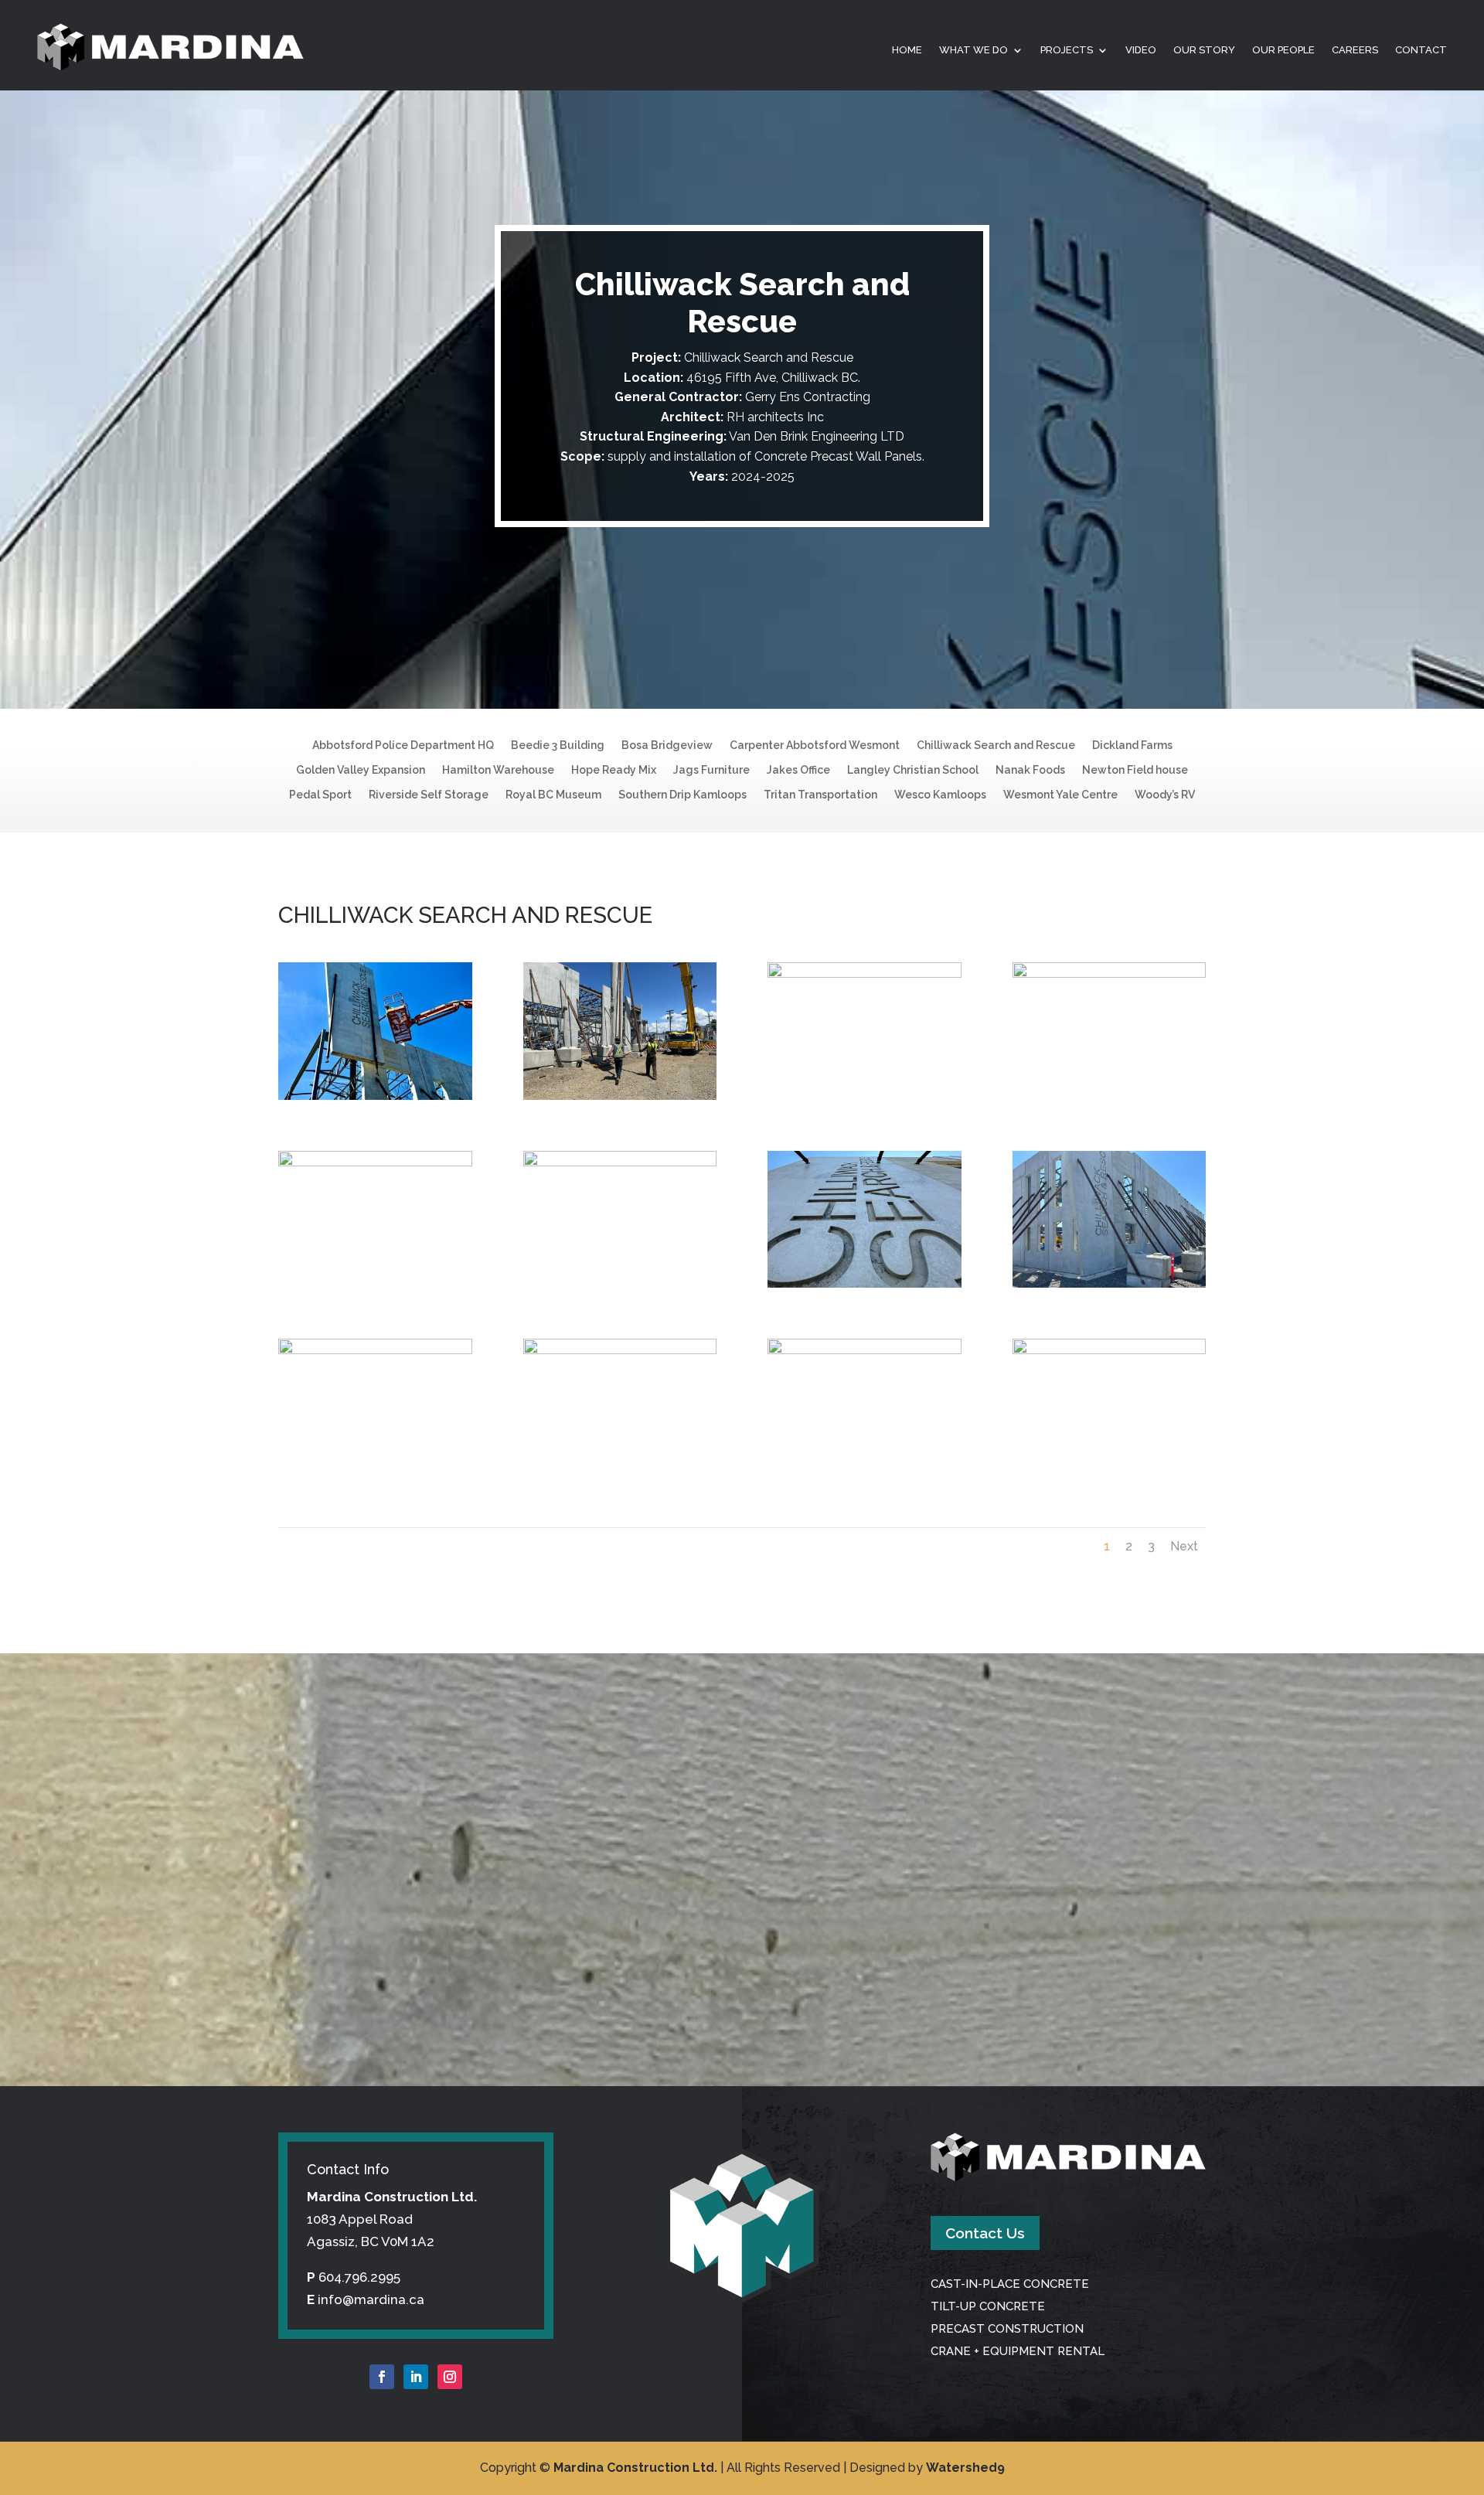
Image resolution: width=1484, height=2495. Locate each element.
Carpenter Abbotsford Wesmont (815, 745)
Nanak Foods (1030, 770)
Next (1184, 1546)
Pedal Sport (320, 795)
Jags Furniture (711, 770)
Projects (1067, 50)
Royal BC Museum (553, 795)
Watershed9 (965, 2468)
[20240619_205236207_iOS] (620, 1095)
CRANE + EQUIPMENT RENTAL (1018, 2351)
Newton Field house (1135, 770)
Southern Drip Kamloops (682, 795)
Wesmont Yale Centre (1060, 795)
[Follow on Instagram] (450, 2377)
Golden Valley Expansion (361, 770)
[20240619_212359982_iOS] (865, 1283)
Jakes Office (798, 770)
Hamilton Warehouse (498, 770)
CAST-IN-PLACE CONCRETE (1010, 2284)
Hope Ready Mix (614, 770)
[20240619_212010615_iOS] (865, 973)
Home (907, 50)
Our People (1283, 50)
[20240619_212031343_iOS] (1110, 973)
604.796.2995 (359, 2277)
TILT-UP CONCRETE (988, 2306)
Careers (1355, 50)
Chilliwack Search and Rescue (996, 745)
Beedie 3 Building (558, 745)
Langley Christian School (913, 770)
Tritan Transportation (820, 795)
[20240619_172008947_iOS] (375, 1095)
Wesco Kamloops (940, 795)
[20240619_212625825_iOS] (1110, 1350)
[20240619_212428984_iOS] (1110, 1283)
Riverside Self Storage (429, 795)
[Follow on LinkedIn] (416, 2377)
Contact (1421, 50)
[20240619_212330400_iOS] (620, 1162)
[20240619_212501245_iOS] (865, 1350)
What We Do (973, 50)
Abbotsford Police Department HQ (403, 745)
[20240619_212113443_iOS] (375, 1162)
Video (1141, 50)
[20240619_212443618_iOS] (375, 1350)
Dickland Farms (1132, 745)
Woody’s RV (1165, 795)
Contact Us (985, 2233)
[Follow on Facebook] (382, 2377)
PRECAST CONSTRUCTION (1007, 2329)
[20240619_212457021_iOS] (620, 1350)
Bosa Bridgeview (667, 745)
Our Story (1204, 50)
